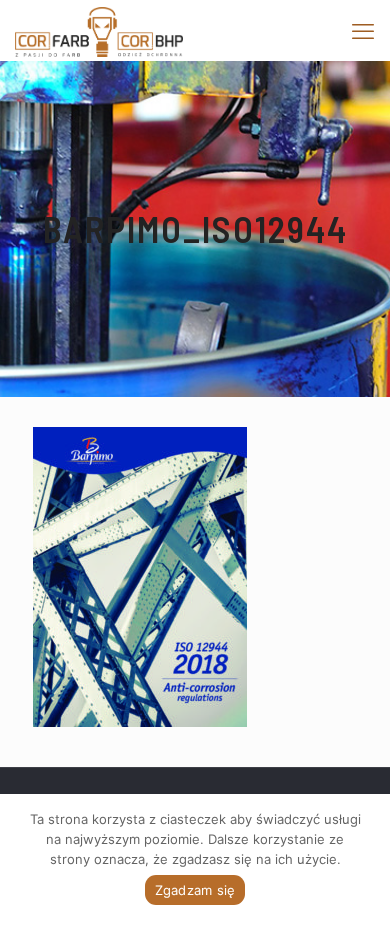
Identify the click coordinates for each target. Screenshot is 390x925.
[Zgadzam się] (365, 860)
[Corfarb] (99, 30)
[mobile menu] (363, 30)
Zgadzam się (195, 890)
